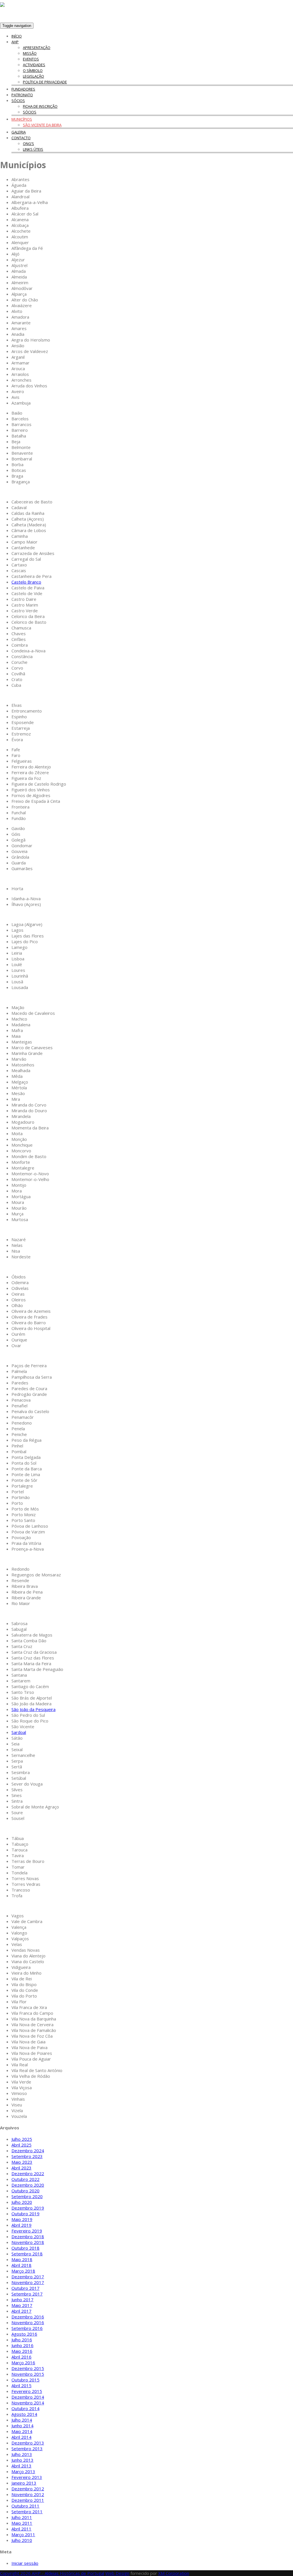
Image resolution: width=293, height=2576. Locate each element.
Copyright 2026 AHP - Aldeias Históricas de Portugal (52, 2573)
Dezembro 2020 (28, 2185)
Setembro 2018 (27, 2254)
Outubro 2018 (25, 2248)
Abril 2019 (21, 2225)
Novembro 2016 (28, 2322)
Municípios (22, 119)
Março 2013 (23, 2471)
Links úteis (33, 149)
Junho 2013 (22, 2460)
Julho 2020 (22, 2202)
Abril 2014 (21, 2437)
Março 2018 (23, 2271)
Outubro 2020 (25, 2191)
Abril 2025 (21, 2145)
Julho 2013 (22, 2454)
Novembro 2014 (28, 2403)
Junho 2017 (22, 2300)
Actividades (34, 65)
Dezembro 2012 (28, 2489)
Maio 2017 (22, 2305)
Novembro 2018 (28, 2242)
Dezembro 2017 (28, 2277)
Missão (30, 53)
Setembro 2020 (27, 2196)
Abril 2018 (21, 2265)
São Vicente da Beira (42, 125)
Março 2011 (23, 2534)
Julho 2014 (22, 2420)
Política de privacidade (45, 82)
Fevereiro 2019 (27, 2231)
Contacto (21, 138)
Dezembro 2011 (28, 2500)
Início (17, 36)
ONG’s (28, 144)
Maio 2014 (22, 2431)
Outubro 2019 (25, 2214)
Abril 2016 (21, 2357)
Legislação (33, 76)
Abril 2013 (21, 2466)
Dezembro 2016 (28, 2317)
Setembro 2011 (27, 2512)
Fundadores (23, 89)
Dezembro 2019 (28, 2208)
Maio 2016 (22, 2351)
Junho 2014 (22, 2426)
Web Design (117, 2573)
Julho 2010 (22, 2540)
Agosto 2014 (24, 2414)
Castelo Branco (26, 582)
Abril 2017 (21, 2311)
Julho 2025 (22, 2139)
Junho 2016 (22, 2345)
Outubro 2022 (25, 2179)
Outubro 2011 (25, 2506)
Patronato (22, 95)
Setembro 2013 (27, 2449)
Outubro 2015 (25, 2380)
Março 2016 (23, 2363)
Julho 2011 (22, 2517)
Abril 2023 (21, 2168)
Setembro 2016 (27, 2328)
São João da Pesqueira (33, 1709)
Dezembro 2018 (28, 2236)
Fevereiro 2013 (27, 2477)
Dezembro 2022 (28, 2173)
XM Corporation (174, 2573)
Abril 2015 (21, 2385)
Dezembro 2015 (28, 2368)
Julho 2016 (22, 2340)
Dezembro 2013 (28, 2443)
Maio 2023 (22, 2162)
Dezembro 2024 (28, 2151)
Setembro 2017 (27, 2294)
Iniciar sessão (25, 2563)
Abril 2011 (21, 2529)
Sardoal (19, 1732)
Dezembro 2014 (28, 2397)
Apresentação (37, 48)
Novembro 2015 (28, 2374)
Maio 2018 (22, 2259)
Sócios (18, 101)
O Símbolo (33, 70)
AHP (15, 42)
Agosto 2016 (24, 2334)
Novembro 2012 (28, 2494)
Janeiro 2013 (24, 2483)
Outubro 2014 (25, 2408)
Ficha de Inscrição (40, 106)
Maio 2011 (22, 2523)
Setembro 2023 (27, 2156)
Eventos (31, 59)
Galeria (19, 132)
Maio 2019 (22, 2219)
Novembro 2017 (28, 2282)
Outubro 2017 (25, 2288)
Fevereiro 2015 (27, 2391)
